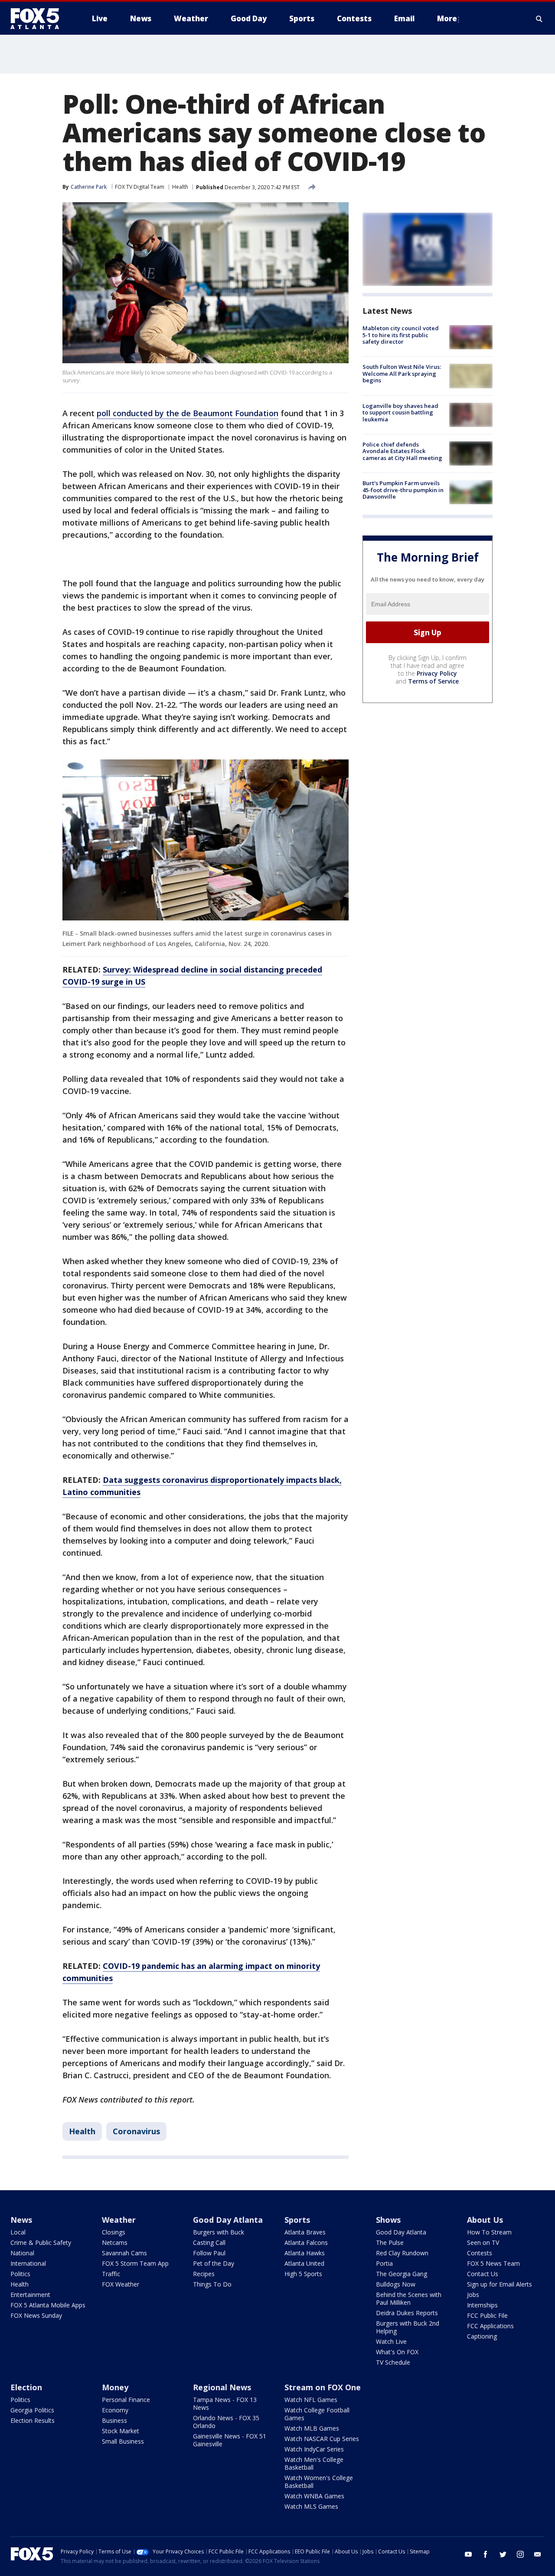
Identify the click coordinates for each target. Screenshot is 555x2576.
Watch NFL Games (311, 2400)
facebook (486, 2554)
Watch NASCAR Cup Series (322, 2439)
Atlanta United (304, 2263)
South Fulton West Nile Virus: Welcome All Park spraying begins (402, 373)
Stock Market (121, 2431)
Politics (20, 2274)
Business (114, 2420)
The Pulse (390, 2242)
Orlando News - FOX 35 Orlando (226, 2422)
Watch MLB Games (312, 2428)
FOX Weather (121, 2284)
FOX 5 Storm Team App (135, 2263)
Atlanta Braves (305, 2232)
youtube (468, 2554)
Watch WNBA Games (314, 2496)
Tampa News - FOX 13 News (225, 2403)
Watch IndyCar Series (314, 2449)
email (538, 2554)
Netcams (115, 2242)
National (22, 2253)
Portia (384, 2263)
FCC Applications (490, 2326)
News (21, 2220)
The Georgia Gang (402, 2274)
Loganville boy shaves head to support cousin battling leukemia (400, 412)
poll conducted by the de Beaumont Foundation (188, 413)
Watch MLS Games (311, 2506)
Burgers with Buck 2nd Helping (408, 2327)
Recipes (204, 2274)
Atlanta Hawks (305, 2253)
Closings (114, 2232)
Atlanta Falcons (306, 2242)
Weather (119, 2220)
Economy (115, 2410)
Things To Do (212, 2284)
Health (180, 187)
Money (115, 2387)
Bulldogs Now (396, 2284)
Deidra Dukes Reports (407, 2313)
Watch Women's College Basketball (319, 2482)
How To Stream (489, 2232)
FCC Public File (487, 2315)
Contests (480, 2253)
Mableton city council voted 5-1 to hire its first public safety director (401, 335)
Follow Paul (209, 2253)
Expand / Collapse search (539, 19)
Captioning (482, 2336)
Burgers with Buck (219, 2232)
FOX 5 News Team (493, 2263)
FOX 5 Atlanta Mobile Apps (48, 2305)
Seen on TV (483, 2242)
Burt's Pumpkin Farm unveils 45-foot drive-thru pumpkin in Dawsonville (403, 490)
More (447, 18)
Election (26, 2387)
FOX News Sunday (36, 2315)
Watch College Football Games (317, 2414)
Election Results (33, 2420)
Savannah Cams (124, 2253)
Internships (482, 2305)
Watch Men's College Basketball (314, 2463)
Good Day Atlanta (228, 2220)
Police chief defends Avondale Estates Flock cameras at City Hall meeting (402, 451)
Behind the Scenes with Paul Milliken (409, 2298)
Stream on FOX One (323, 2387)
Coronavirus (136, 2131)
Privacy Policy (437, 673)
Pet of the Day (214, 2263)
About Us (485, 2220)
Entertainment (30, 2295)
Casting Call (209, 2242)
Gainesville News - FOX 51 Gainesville (230, 2440)
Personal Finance (126, 2400)
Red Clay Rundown (402, 2253)
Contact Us (483, 2274)
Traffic (111, 2274)
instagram (520, 2554)
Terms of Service (433, 681)
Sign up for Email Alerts (499, 2284)
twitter (503, 2554)
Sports (297, 2220)
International (28, 2263)
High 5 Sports (303, 2274)
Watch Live (391, 2341)
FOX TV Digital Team (140, 187)
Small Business (123, 2441)
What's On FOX (397, 2352)
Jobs (473, 2295)
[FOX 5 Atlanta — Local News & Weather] (39, 19)
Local (18, 2232)
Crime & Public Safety (41, 2242)
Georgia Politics (32, 2410)
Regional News (222, 2387)
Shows (388, 2220)
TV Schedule (393, 2362)
